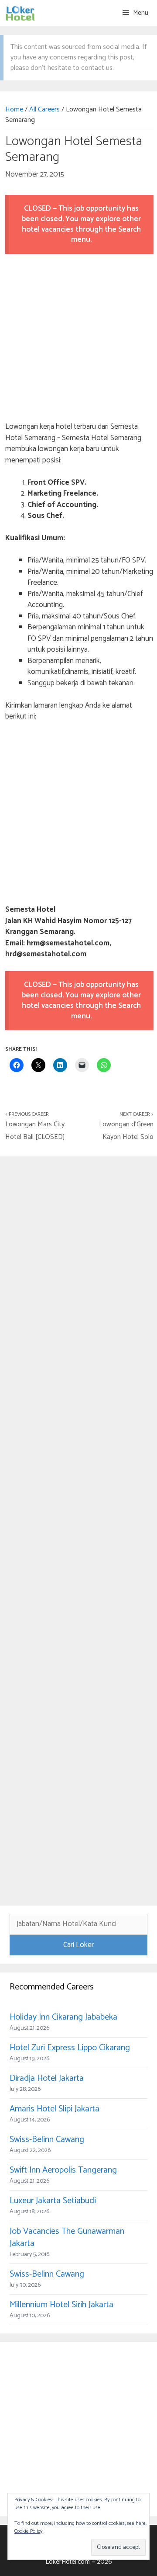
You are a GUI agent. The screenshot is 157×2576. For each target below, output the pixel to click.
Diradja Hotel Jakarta (47, 2078)
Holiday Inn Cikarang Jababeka (63, 2017)
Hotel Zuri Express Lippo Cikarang (70, 2048)
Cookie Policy (28, 2531)
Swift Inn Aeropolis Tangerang (63, 2170)
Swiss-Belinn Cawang (47, 2140)
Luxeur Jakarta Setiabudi (53, 2201)
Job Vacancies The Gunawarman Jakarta (67, 2238)
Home (14, 109)
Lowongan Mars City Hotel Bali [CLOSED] (35, 1131)
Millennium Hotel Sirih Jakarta (61, 2305)
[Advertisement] (78, 339)
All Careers (44, 109)
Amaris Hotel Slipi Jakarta (55, 2109)
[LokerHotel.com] (20, 13)
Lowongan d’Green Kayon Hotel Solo (126, 1131)
